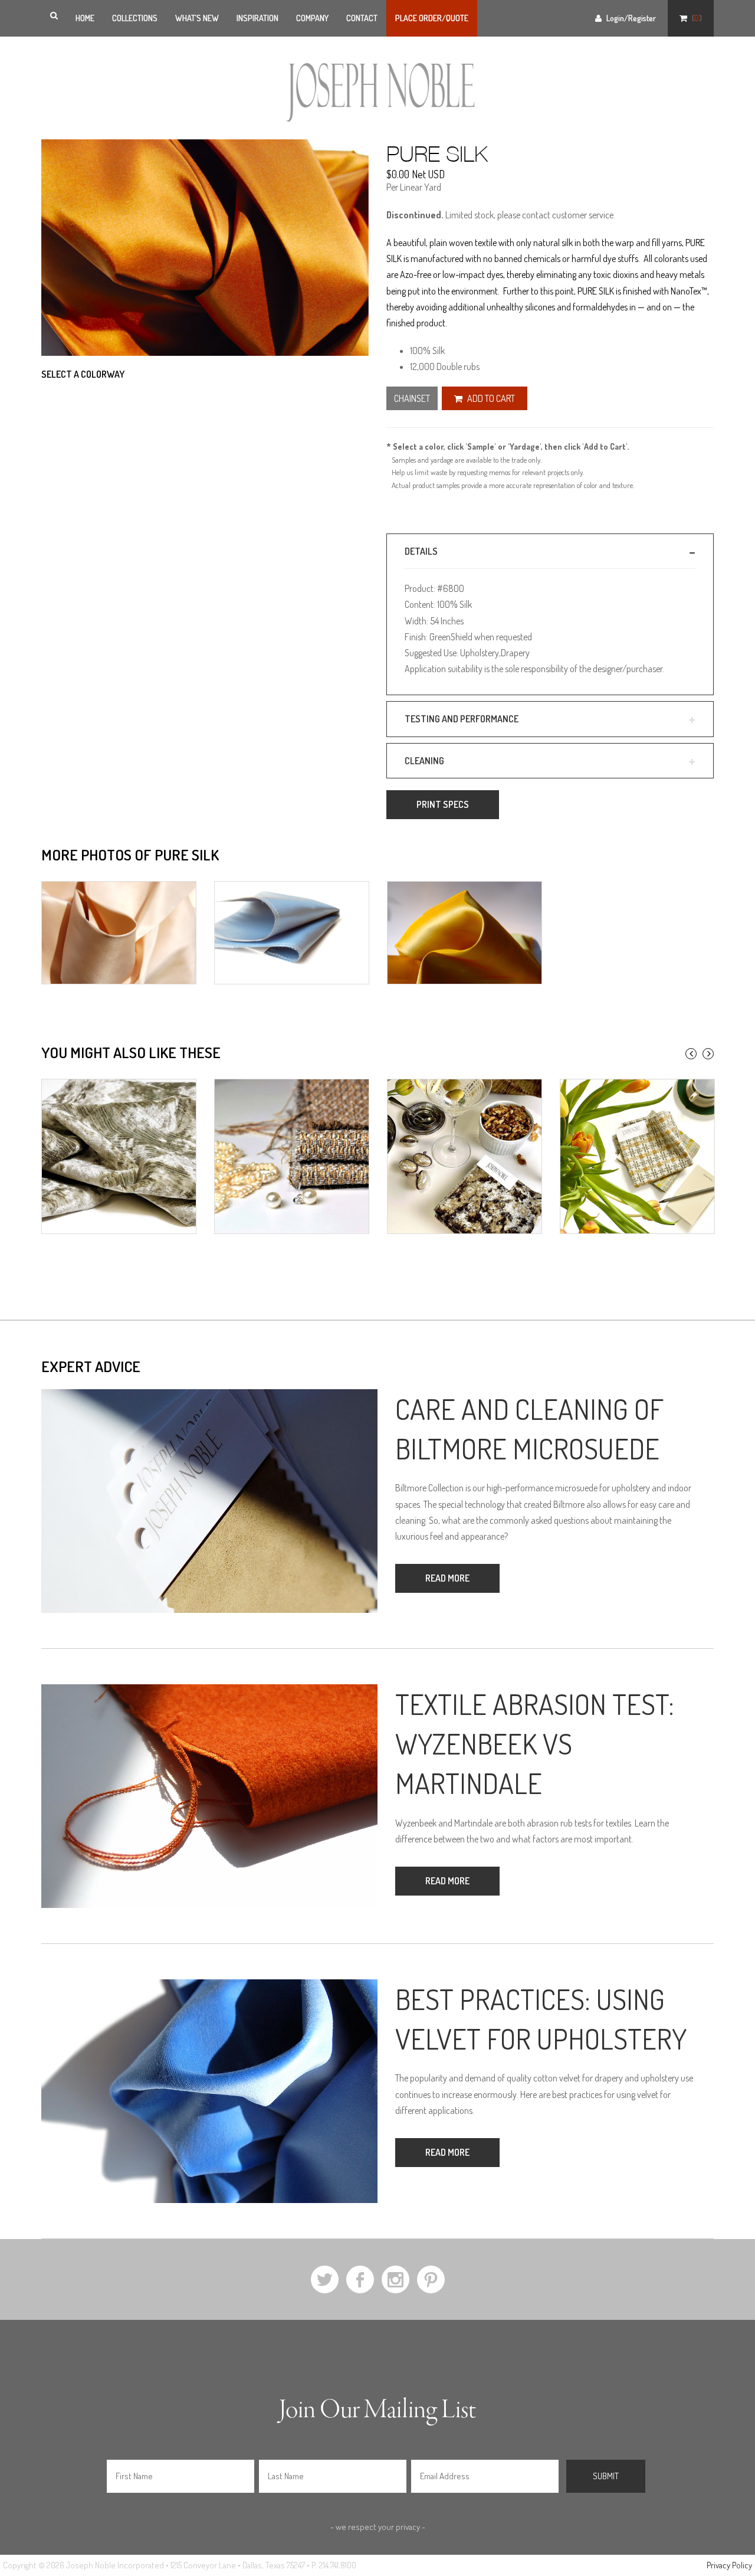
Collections (135, 18)
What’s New (197, 18)
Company (312, 18)
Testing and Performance (462, 719)
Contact (362, 18)
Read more (447, 1578)
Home (85, 18)
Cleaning (424, 761)
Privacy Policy (729, 2565)
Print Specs (443, 804)
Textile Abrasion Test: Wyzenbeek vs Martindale (535, 1743)
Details (421, 551)
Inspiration (257, 18)
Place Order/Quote (432, 18)
